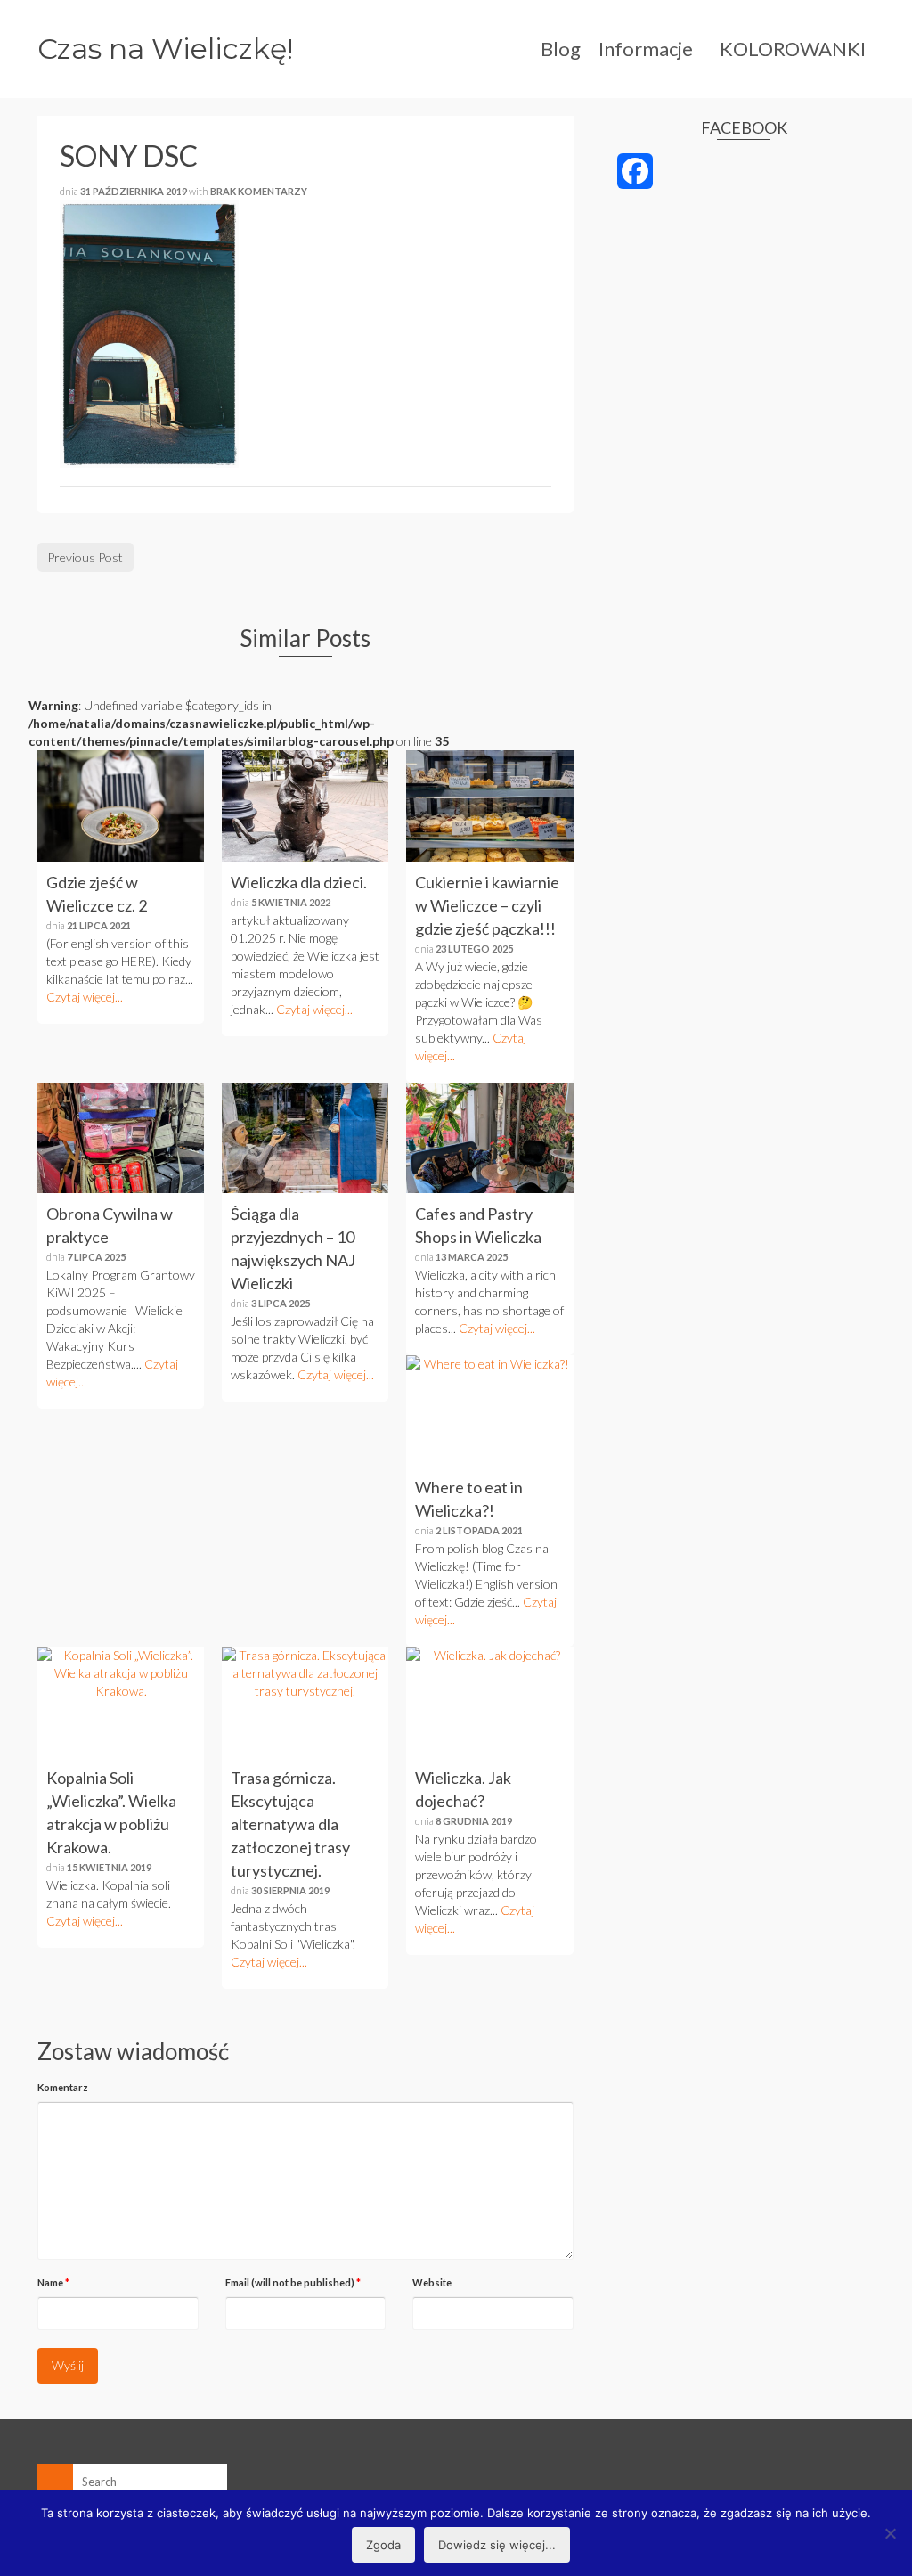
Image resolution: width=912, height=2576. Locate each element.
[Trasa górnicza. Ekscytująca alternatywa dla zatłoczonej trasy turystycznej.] (305, 1702)
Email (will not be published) (293, 2282)
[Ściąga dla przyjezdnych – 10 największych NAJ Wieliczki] (305, 1138)
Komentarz (63, 2087)
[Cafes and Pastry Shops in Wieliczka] (489, 1138)
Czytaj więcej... (85, 997)
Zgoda (383, 2545)
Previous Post (85, 557)
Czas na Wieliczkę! (165, 49)
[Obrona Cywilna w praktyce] (121, 1138)
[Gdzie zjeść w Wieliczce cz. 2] (121, 806)
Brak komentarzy (259, 191)
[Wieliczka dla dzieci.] (305, 806)
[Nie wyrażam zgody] (890, 2533)
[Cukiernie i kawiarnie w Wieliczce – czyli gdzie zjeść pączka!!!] (489, 806)
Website (432, 2282)
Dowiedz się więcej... (497, 2545)
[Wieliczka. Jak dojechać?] (489, 1702)
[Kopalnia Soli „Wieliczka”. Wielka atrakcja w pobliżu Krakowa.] (121, 1702)
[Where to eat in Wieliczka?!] (489, 1411)
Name (53, 2282)
